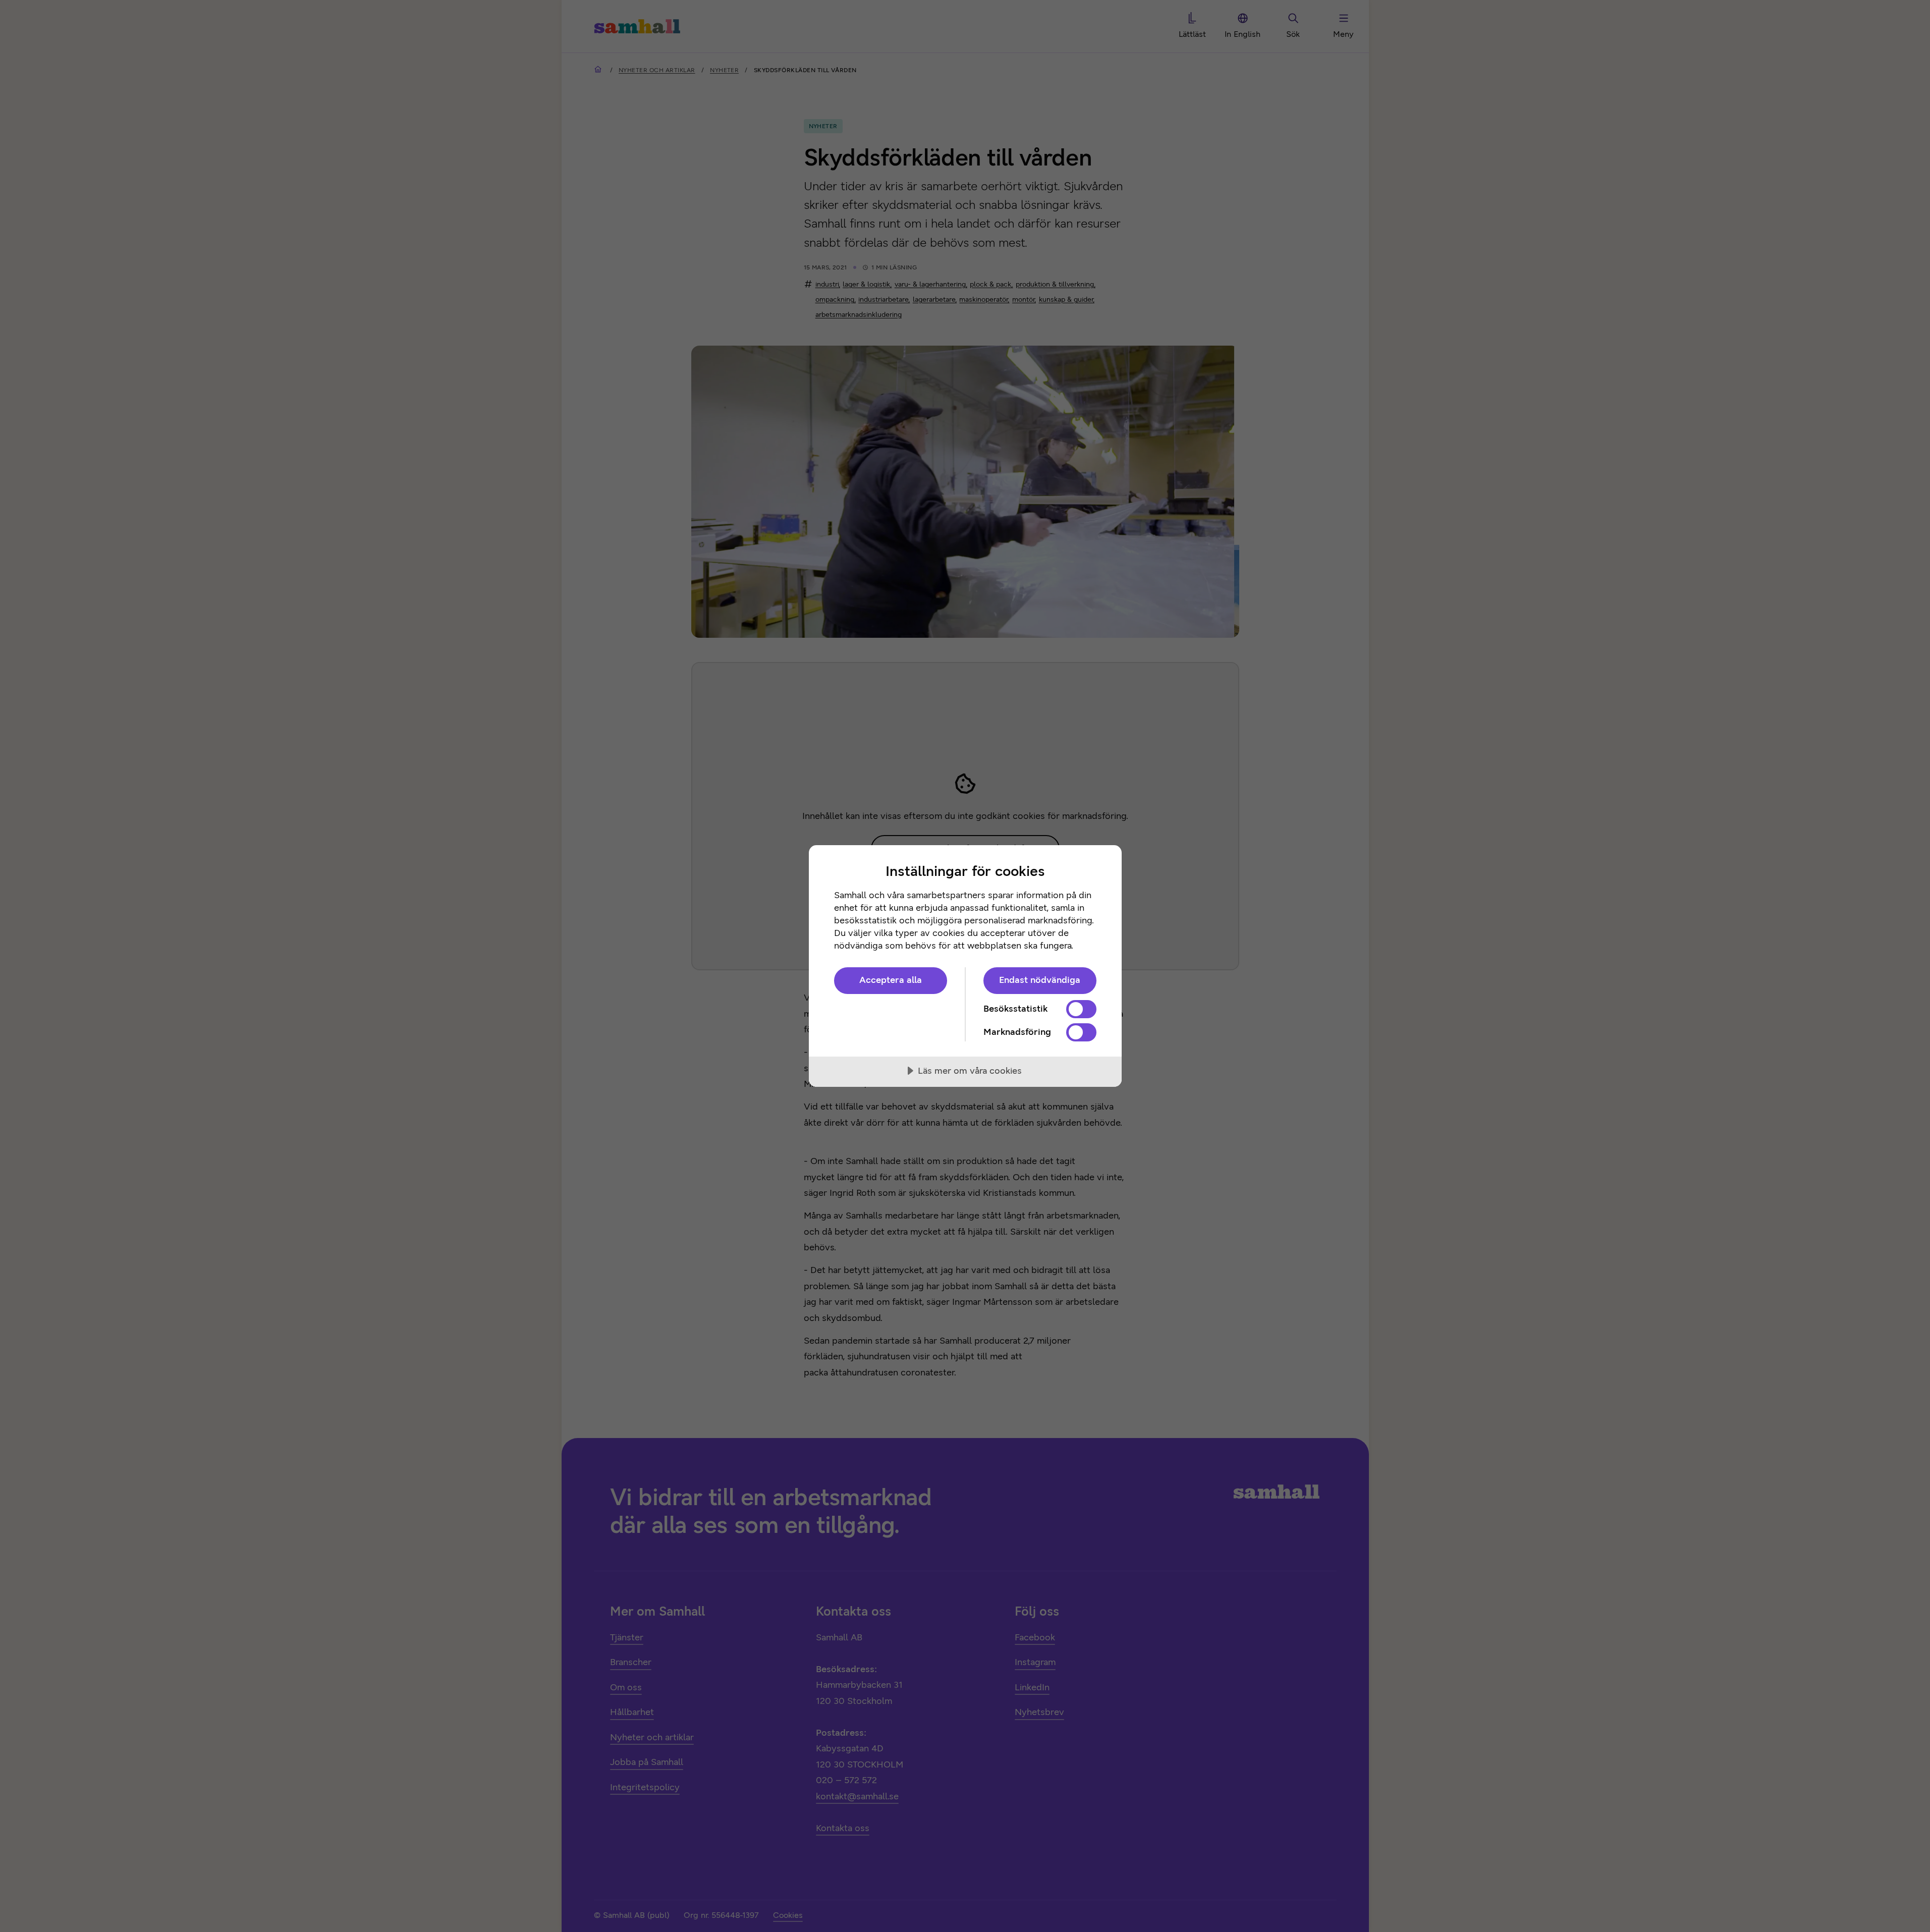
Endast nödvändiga (1040, 980)
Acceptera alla (891, 980)
